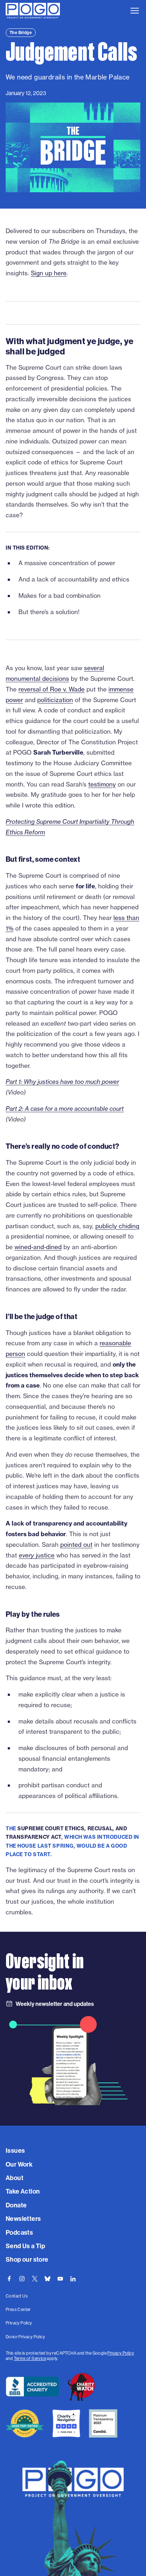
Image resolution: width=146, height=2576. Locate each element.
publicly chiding (117, 1226)
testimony (102, 784)
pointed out (76, 1545)
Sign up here (49, 273)
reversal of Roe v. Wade (52, 689)
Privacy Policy (121, 2353)
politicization (55, 700)
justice (37, 1555)
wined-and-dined (38, 1247)
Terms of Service (30, 2358)
